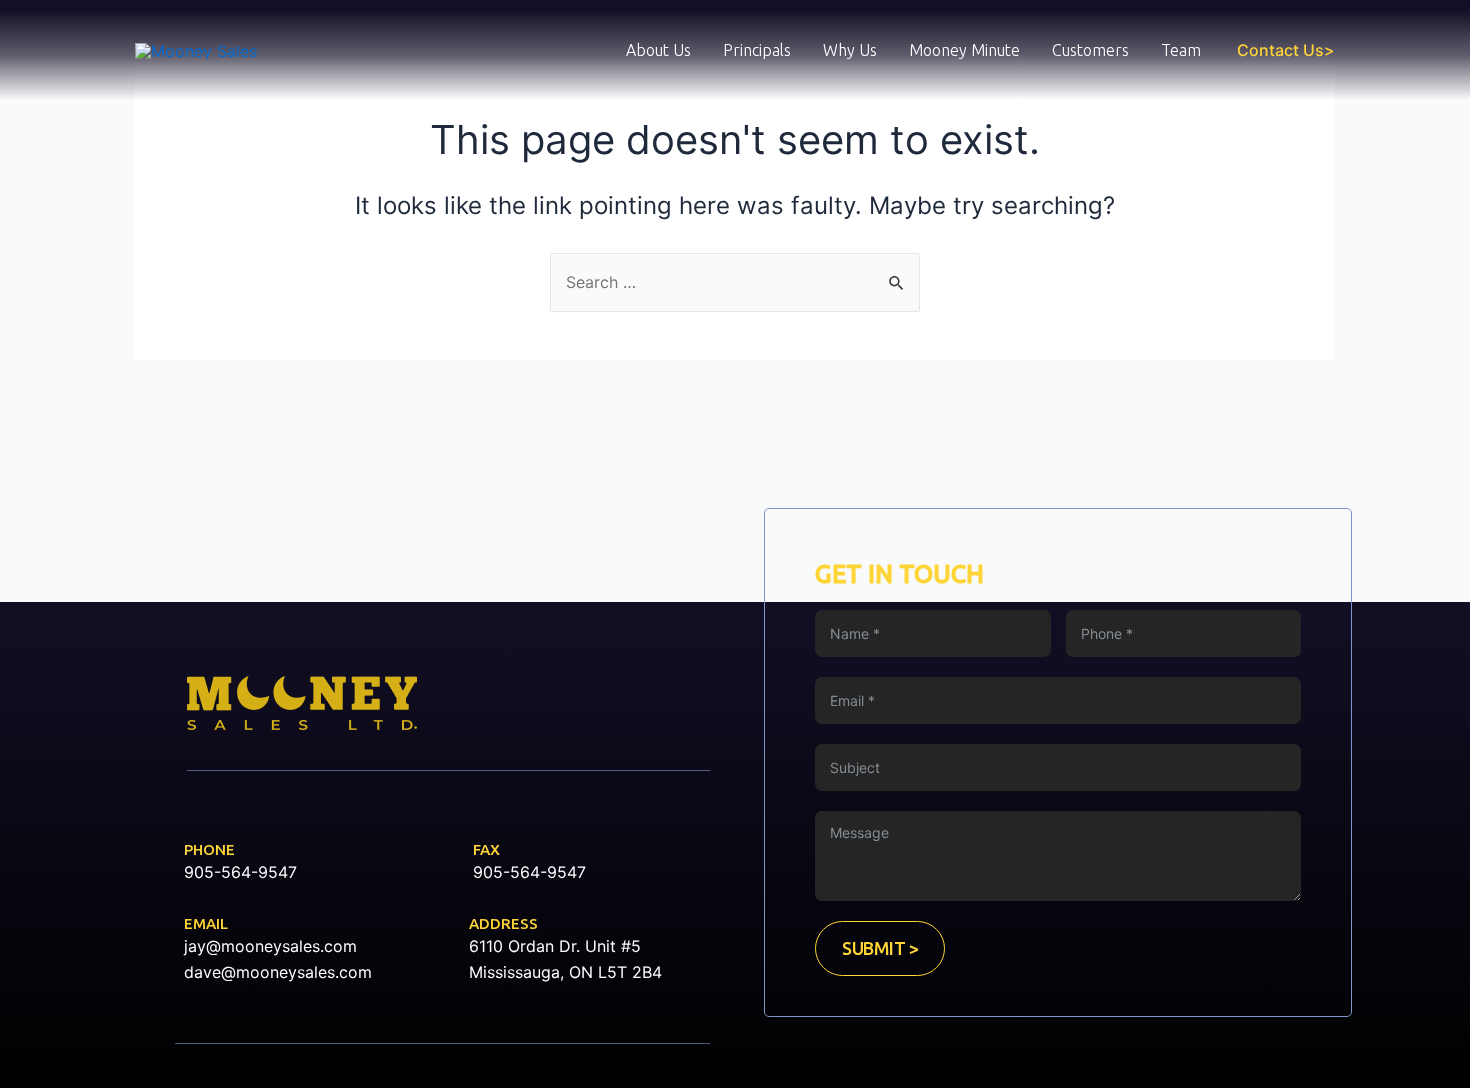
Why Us (850, 50)
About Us (658, 50)
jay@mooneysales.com (270, 946)
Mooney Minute (964, 50)
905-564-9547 (240, 872)
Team (1181, 50)
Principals (757, 50)
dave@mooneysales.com (278, 972)
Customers (1090, 50)
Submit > (880, 948)
